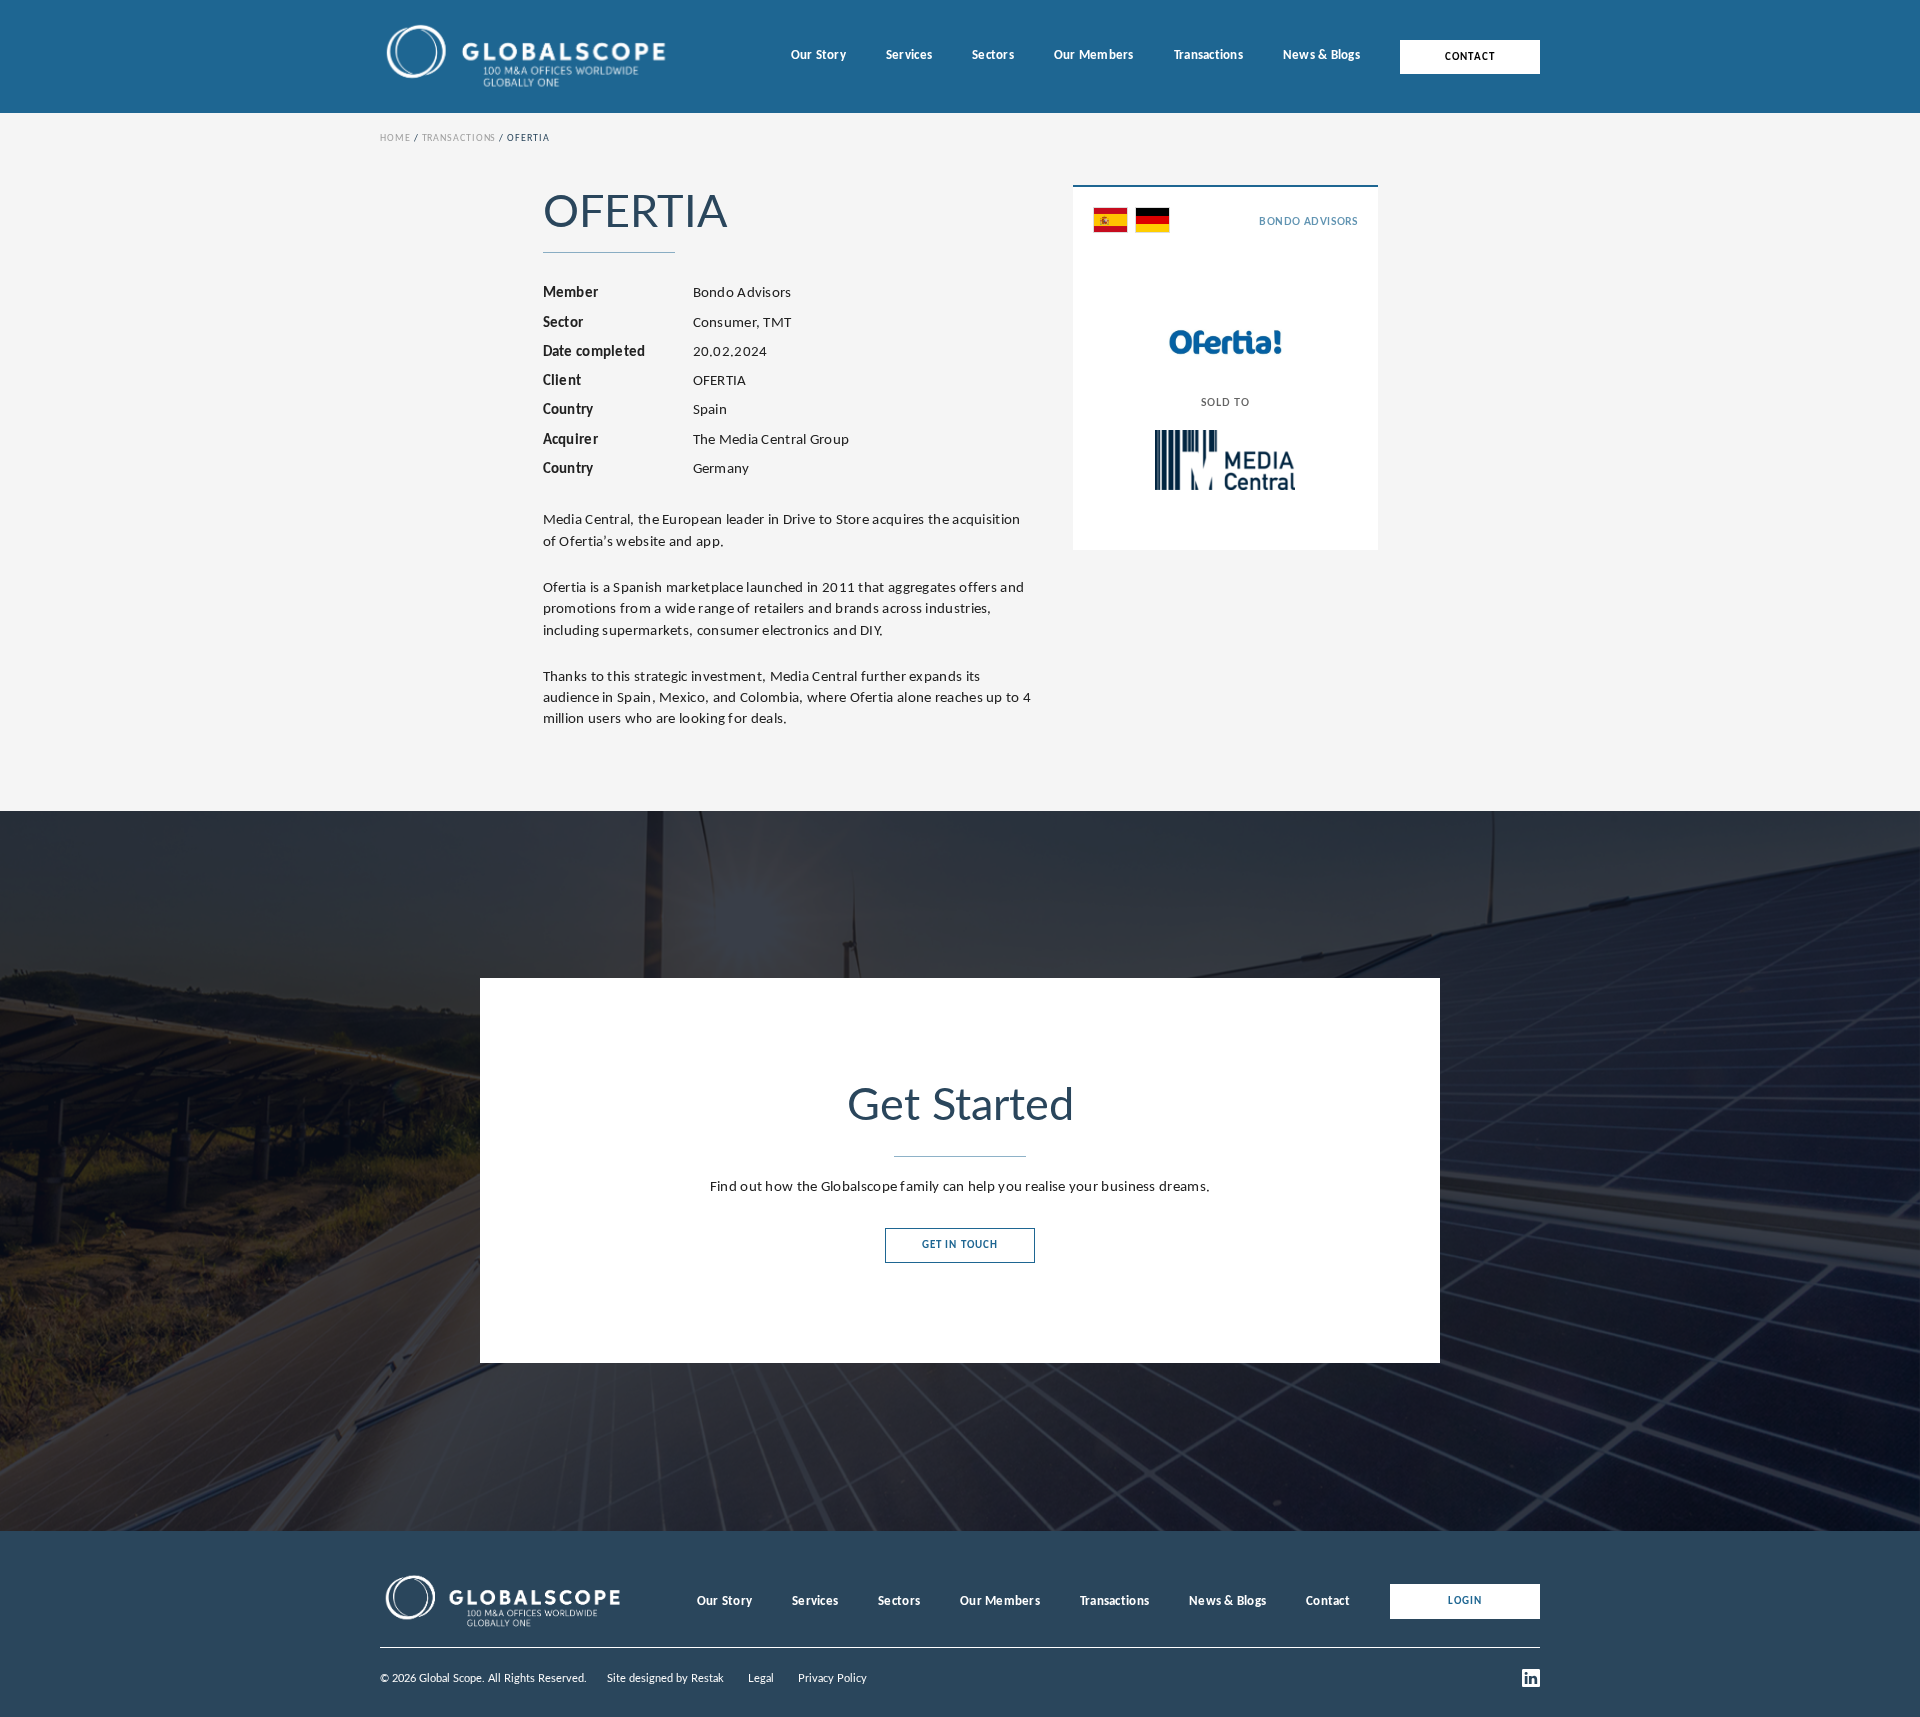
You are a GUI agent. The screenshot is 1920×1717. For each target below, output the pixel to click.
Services (909, 55)
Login (1465, 1601)
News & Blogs (1321, 55)
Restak (707, 1678)
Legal (761, 1678)
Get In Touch (960, 1245)
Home (395, 138)
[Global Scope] (502, 1627)
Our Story (818, 55)
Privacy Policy (832, 1678)
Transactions (1208, 55)
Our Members (1094, 55)
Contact (1470, 56)
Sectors (993, 55)
